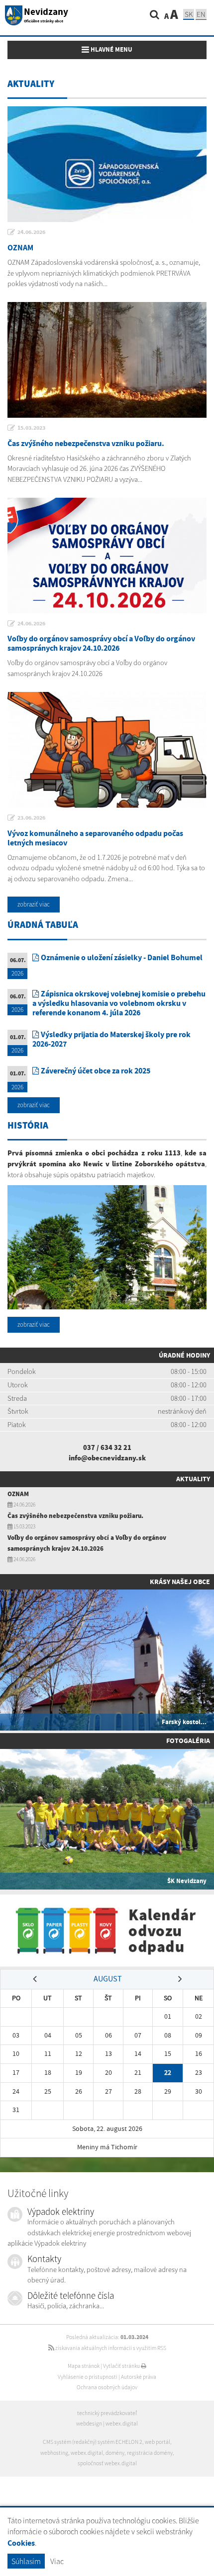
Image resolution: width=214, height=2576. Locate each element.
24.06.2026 (31, 232)
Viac (57, 2561)
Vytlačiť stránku (122, 2366)
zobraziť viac (34, 904)
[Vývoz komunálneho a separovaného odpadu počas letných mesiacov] (107, 750)
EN (201, 14)
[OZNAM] (107, 164)
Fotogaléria (188, 1741)
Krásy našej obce (180, 1582)
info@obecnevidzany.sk (107, 1458)
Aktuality (193, 1479)
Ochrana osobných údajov (107, 2387)
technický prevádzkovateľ (107, 2413)
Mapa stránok (84, 2366)
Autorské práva (139, 2377)
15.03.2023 (31, 428)
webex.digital (122, 2424)
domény (115, 2453)
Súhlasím (26, 2561)
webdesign (89, 2424)
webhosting (54, 2453)
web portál (158, 2442)
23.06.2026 (31, 818)
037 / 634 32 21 (107, 1447)
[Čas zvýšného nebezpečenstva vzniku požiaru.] (107, 360)
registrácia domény (150, 2453)
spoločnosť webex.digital (107, 2463)
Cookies (21, 2543)
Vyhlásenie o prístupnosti (88, 2377)
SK (189, 14)
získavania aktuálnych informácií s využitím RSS (110, 2348)
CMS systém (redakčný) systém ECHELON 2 (93, 2442)
